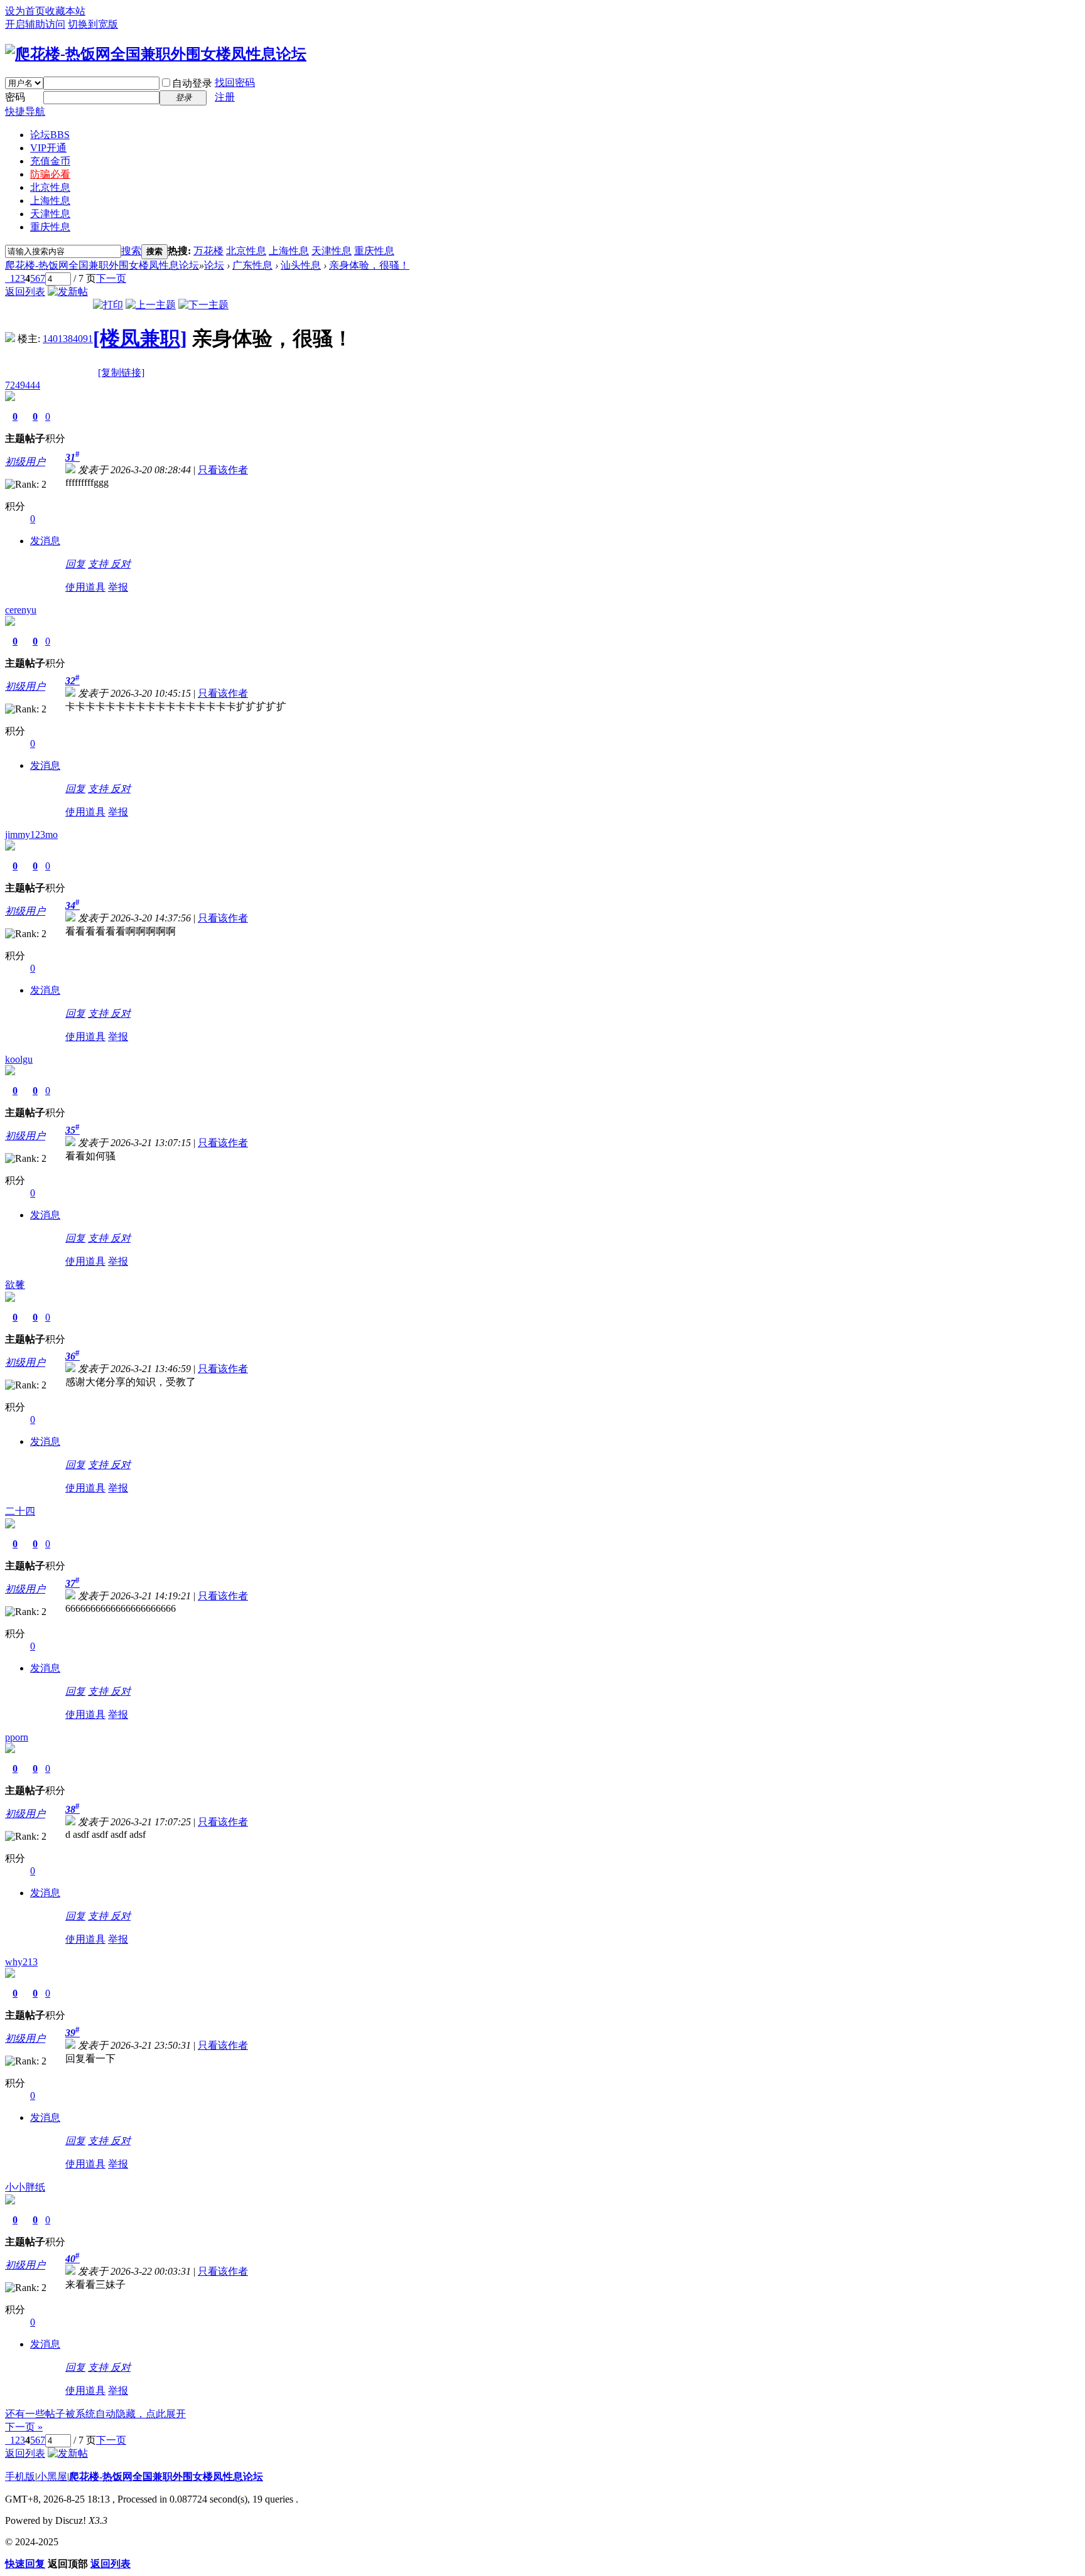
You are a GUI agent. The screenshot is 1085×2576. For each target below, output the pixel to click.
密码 (15, 97)
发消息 (45, 541)
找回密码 (235, 83)
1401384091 (68, 339)
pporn (17, 1737)
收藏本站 (65, 11)
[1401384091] (10, 339)
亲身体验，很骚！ (369, 265)
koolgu (19, 1059)
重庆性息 (50, 227)
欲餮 (15, 1285)
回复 (75, 564)
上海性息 (50, 201)
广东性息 (252, 265)
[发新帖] (68, 292)
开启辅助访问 (35, 24)
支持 (99, 564)
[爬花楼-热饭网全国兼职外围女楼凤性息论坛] (156, 54)
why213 (21, 1962)
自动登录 (192, 83)
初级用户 (25, 462)
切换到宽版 (93, 24)
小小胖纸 (25, 2187)
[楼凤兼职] (140, 338)
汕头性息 (301, 265)
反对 (121, 564)
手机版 (20, 2477)
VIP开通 (48, 148)
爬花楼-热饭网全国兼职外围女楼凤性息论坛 (102, 265)
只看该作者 (223, 470)
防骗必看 (50, 174)
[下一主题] (203, 305)
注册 (225, 97)
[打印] (108, 305)
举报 (118, 587)
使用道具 (85, 587)
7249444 (23, 385)
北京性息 (50, 187)
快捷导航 (25, 111)
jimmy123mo (31, 835)
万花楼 (208, 251)
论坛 (50, 135)
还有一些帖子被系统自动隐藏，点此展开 (95, 2414)
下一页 (111, 278)
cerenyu (21, 610)
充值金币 (50, 161)
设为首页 (25, 11)
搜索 (131, 251)
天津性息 (50, 214)
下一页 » (24, 2427)
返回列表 (25, 292)
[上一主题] (151, 305)
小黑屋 (52, 2477)
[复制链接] (121, 373)
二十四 (20, 1511)
